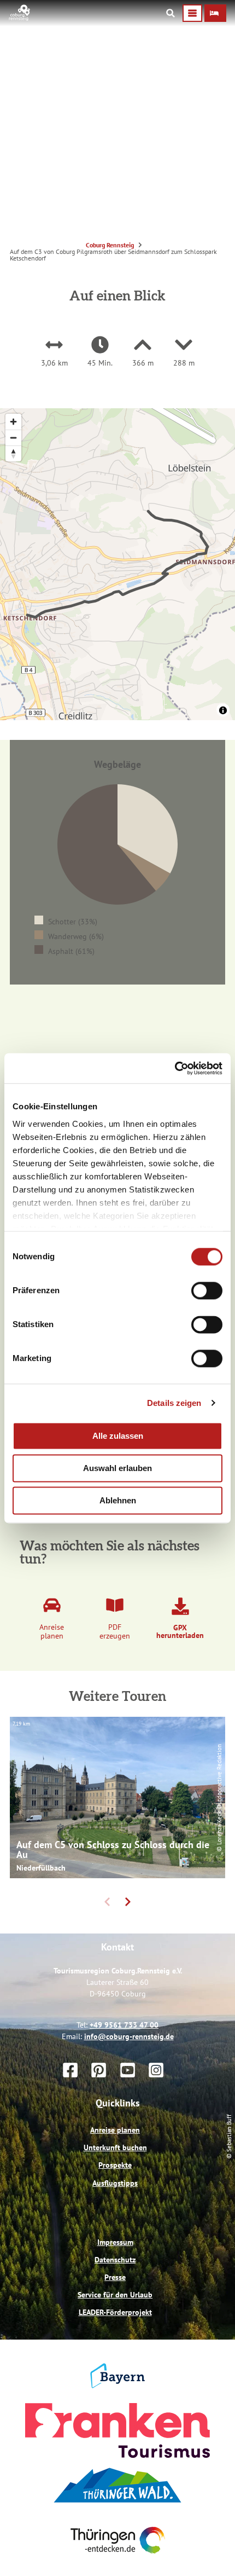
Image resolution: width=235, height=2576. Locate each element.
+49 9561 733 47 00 (124, 2180)
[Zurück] (107, 2058)
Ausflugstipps (115, 2338)
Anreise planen (115, 2285)
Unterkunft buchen (115, 2303)
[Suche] (171, 13)
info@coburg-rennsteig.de (129, 2192)
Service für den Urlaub (115, 2450)
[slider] (117, 872)
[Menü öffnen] (192, 13)
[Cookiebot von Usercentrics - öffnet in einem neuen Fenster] (175, 1068)
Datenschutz (115, 2415)
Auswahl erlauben (117, 1468)
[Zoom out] (13, 438)
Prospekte (115, 2321)
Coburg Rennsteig (110, 245)
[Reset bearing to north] (13, 453)
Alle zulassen (118, 1436)
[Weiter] (128, 2058)
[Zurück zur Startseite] (20, 18)
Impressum (115, 2398)
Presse (115, 2433)
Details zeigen (174, 1403)
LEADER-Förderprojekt (115, 2468)
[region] (117, 564)
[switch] (207, 1290)
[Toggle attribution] (223, 710)
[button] (215, 13)
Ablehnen (118, 1500)
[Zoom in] (13, 422)
